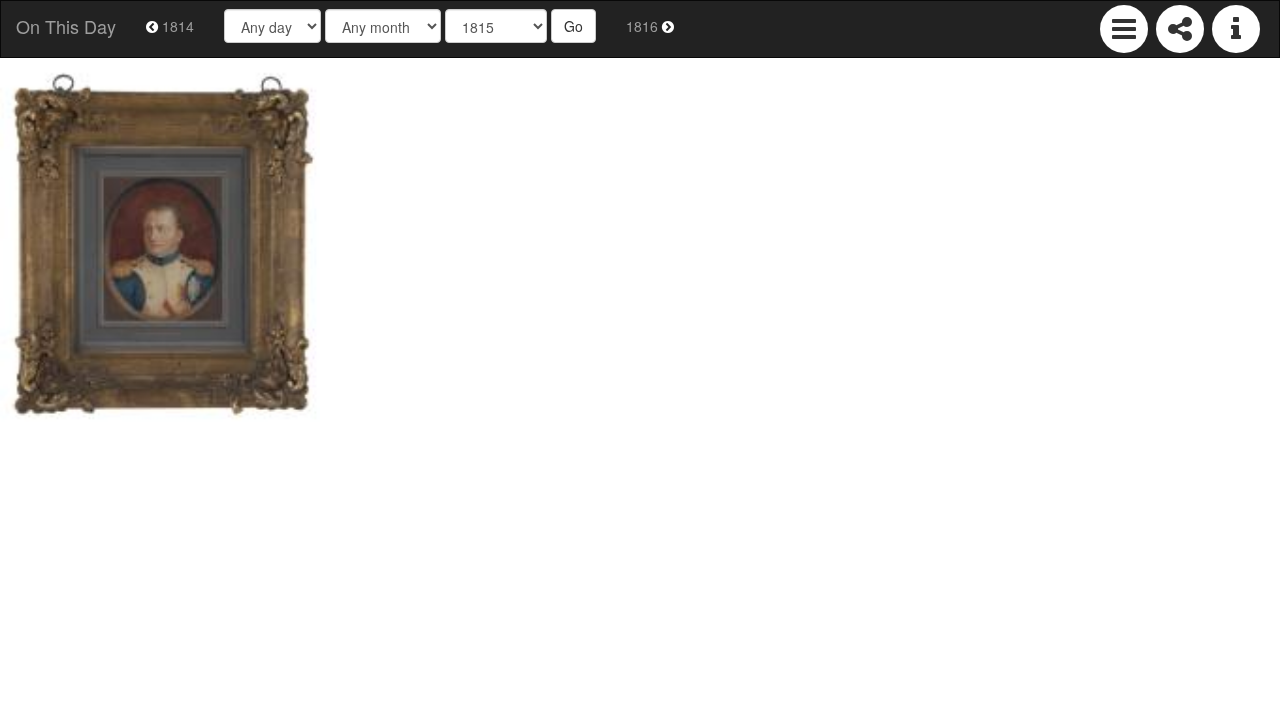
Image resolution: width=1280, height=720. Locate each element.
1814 (176, 26)
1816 (644, 26)
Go (573, 26)
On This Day (66, 26)
